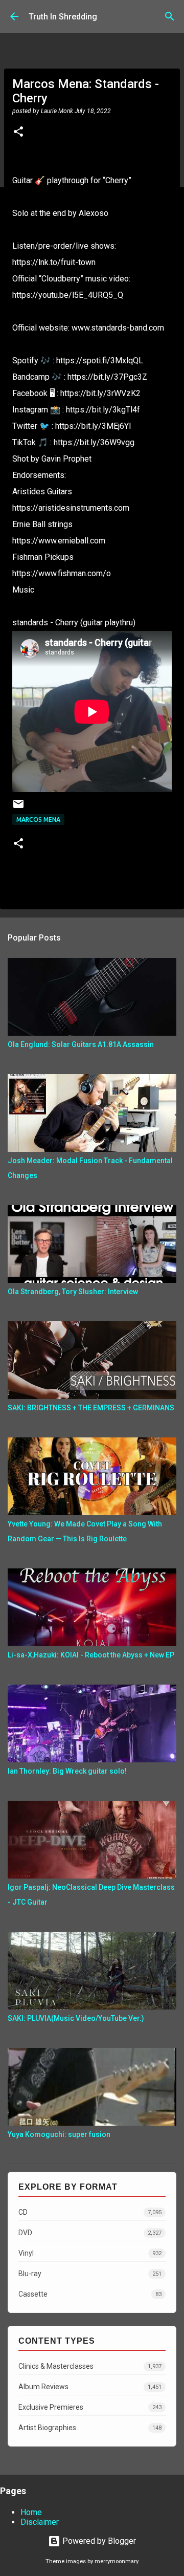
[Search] (170, 16)
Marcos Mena (38, 820)
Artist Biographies (90, 2428)
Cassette (90, 2294)
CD (90, 2212)
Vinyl (90, 2253)
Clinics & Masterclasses (90, 2366)
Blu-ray (90, 2274)
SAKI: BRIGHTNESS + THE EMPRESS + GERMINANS (91, 1408)
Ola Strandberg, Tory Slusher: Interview (73, 1292)
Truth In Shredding (63, 17)
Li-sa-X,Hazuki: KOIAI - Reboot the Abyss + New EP (91, 1655)
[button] (18, 133)
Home (31, 2512)
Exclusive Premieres (90, 2407)
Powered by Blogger (98, 2541)
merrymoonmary (117, 2561)
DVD (90, 2233)
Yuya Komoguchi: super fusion (59, 2134)
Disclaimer (40, 2522)
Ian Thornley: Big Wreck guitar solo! (67, 1771)
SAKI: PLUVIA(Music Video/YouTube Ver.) (76, 2018)
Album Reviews (90, 2387)
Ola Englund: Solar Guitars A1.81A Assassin (81, 1044)
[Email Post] (18, 808)
